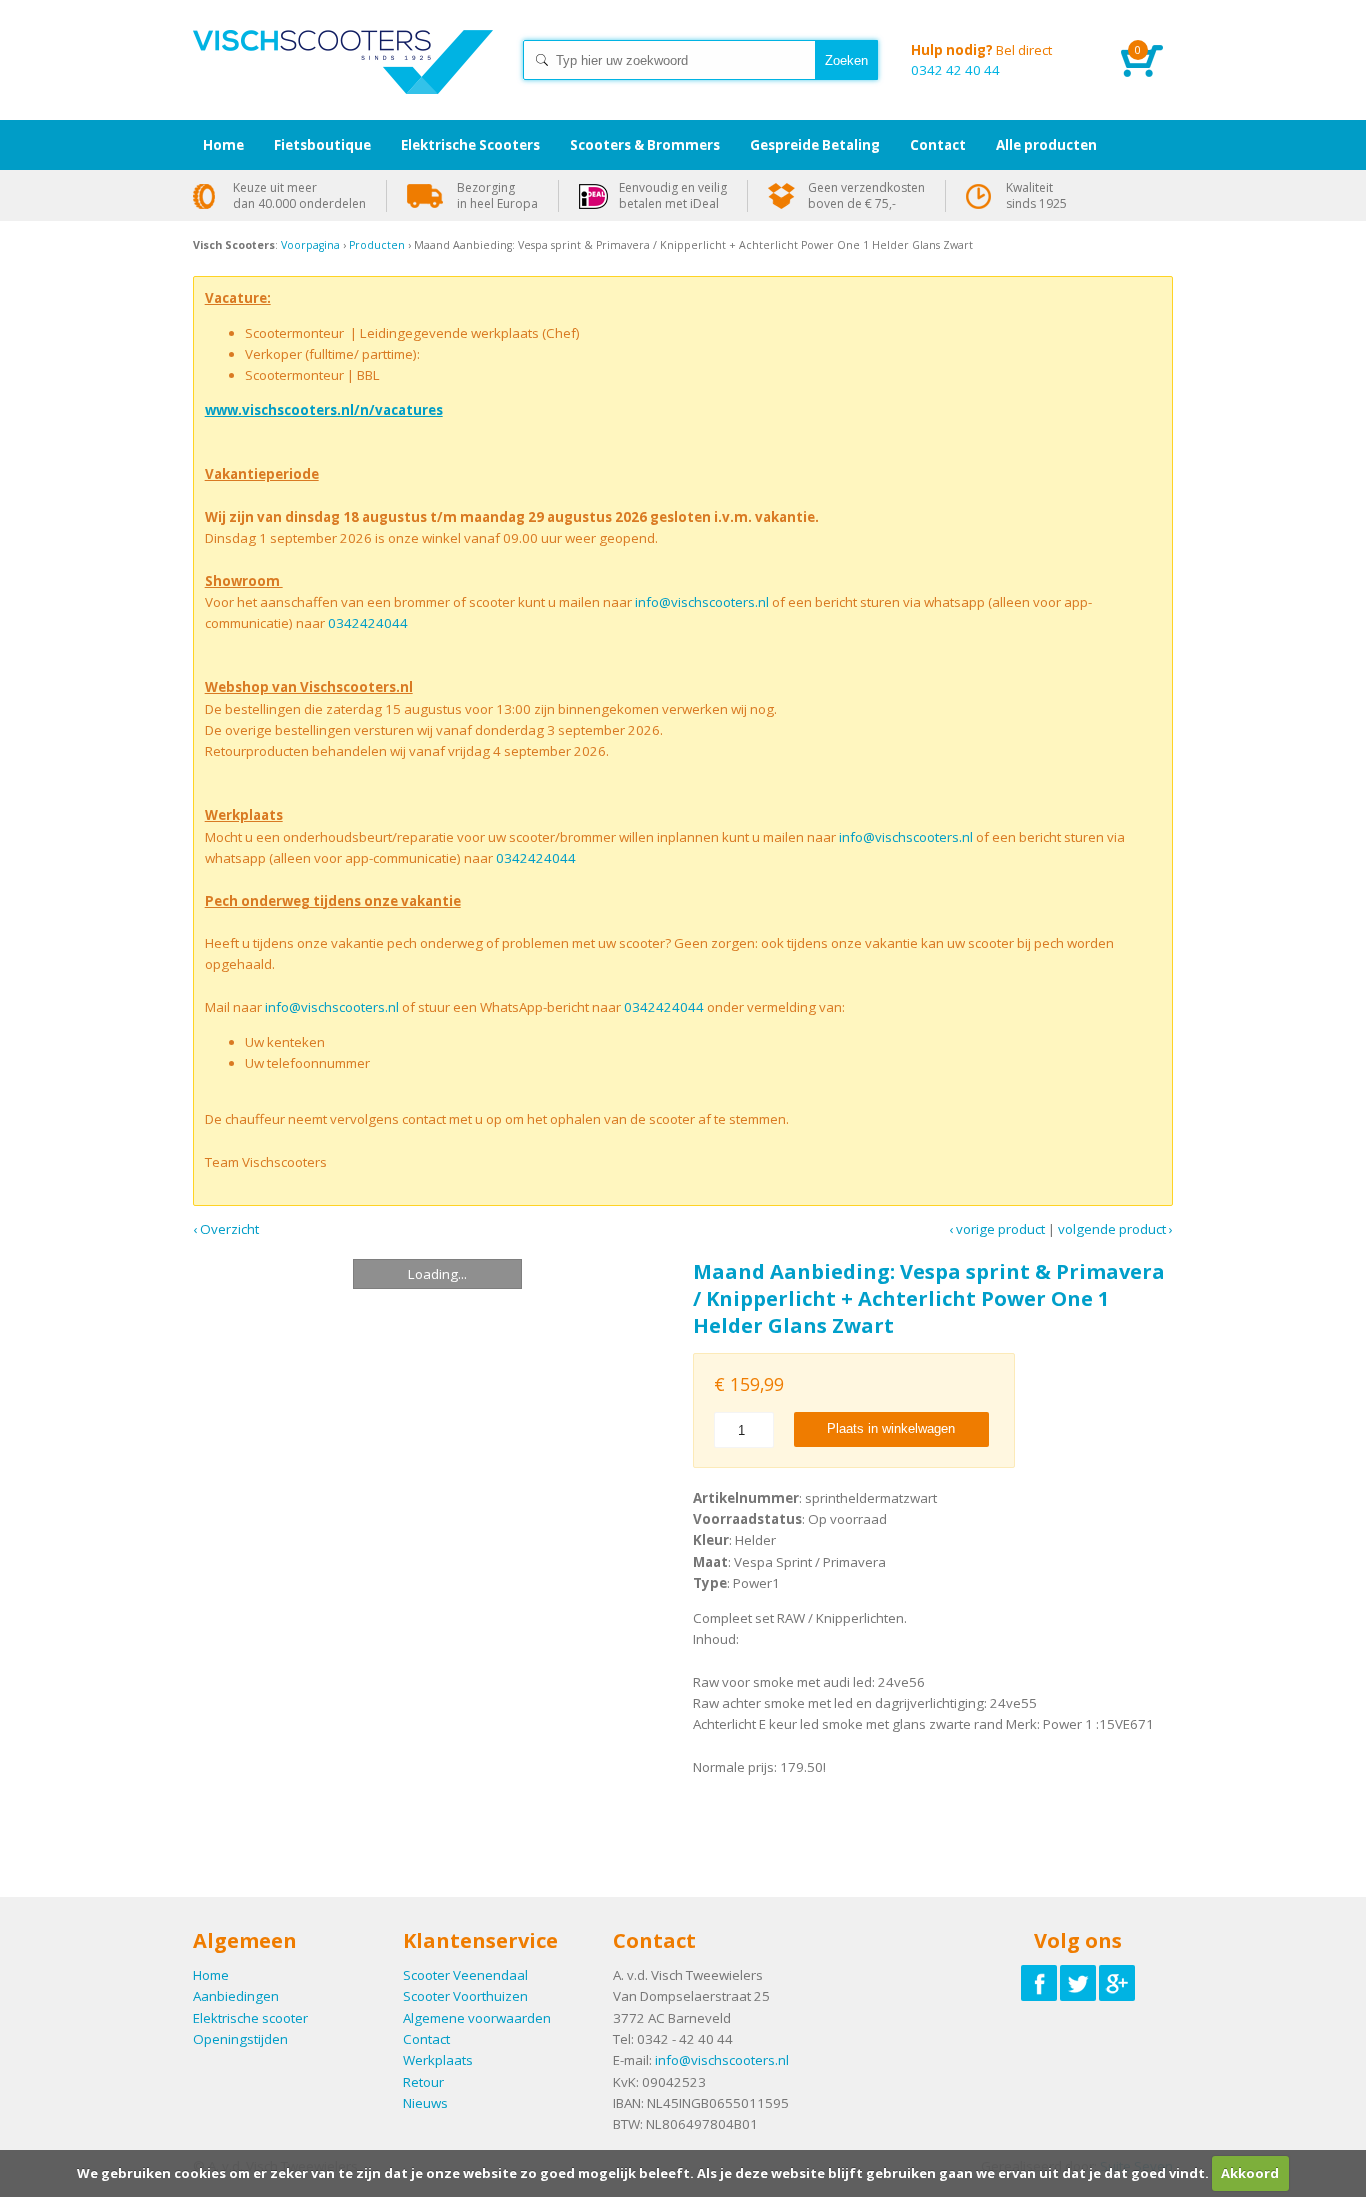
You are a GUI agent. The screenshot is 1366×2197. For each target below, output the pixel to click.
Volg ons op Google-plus (1117, 1983)
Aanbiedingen (236, 1996)
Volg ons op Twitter (1078, 1983)
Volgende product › (1115, 1229)
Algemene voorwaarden (477, 2018)
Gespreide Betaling (815, 145)
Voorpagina (310, 245)
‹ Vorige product (997, 1229)
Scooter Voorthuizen (465, 1996)
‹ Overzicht (226, 1229)
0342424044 (368, 623)
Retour (423, 2082)
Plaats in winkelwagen (891, 1428)
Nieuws (425, 2103)
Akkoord (1250, 2173)
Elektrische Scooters (470, 145)
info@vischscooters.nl (702, 602)
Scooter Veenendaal (465, 1975)
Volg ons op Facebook (1039, 1983)
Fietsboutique (322, 145)
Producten (377, 245)
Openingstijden (240, 2039)
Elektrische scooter (250, 2018)
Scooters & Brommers (645, 145)
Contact (426, 2039)
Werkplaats (438, 2060)
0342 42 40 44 (981, 60)
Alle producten (1046, 145)
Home (343, 80)
